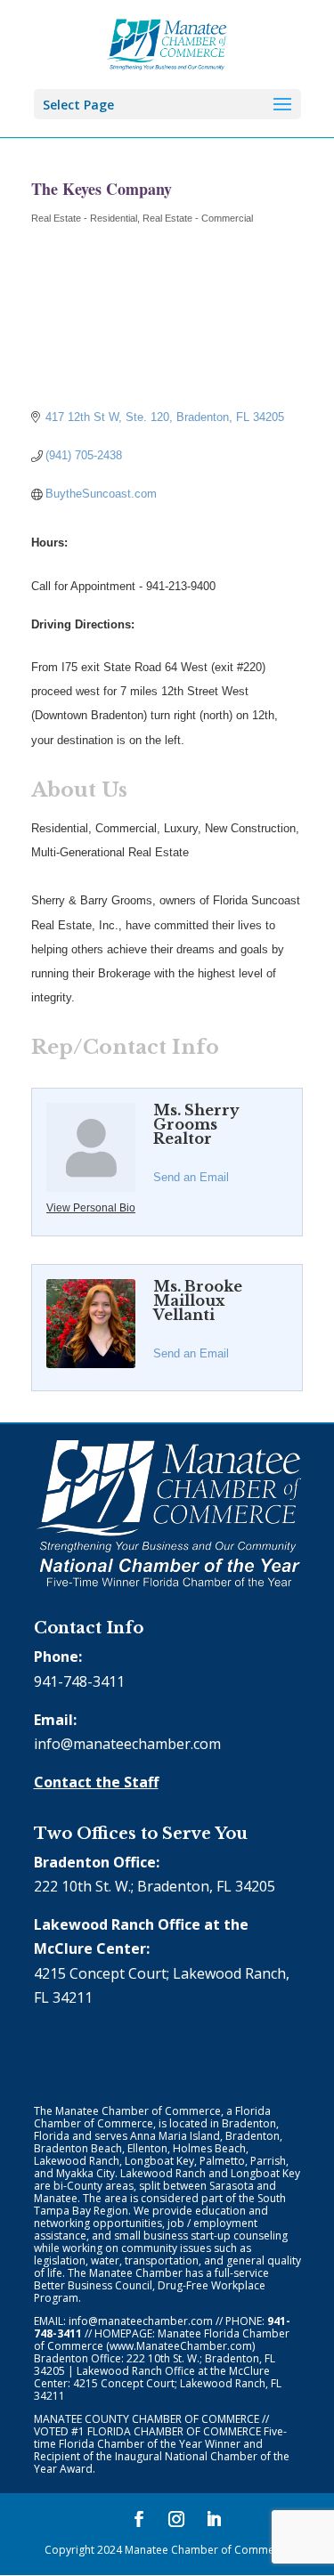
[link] (167, 43)
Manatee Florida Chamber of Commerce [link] (162, 2340)
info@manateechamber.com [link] (127, 1744)
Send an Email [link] (191, 1177)
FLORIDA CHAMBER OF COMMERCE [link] (174, 2431)
